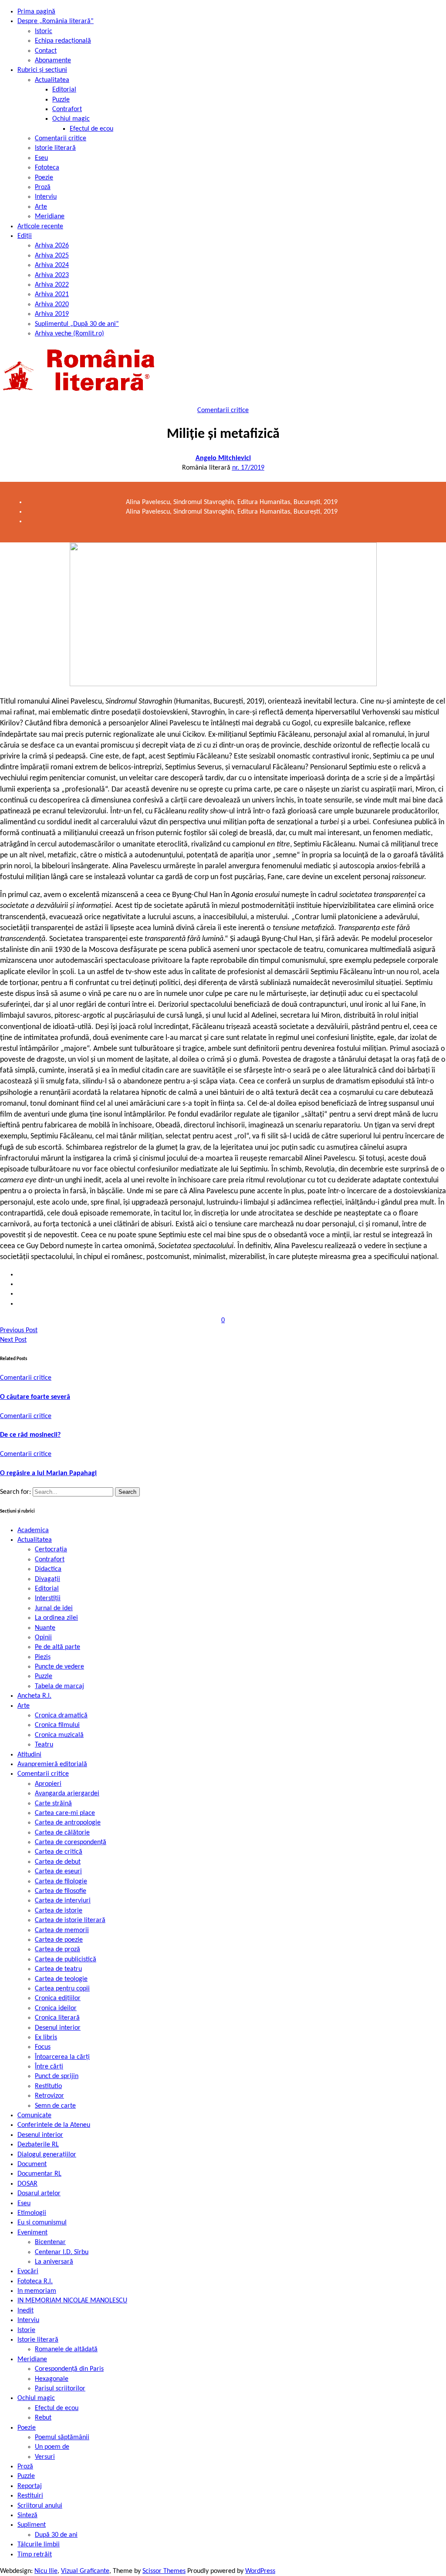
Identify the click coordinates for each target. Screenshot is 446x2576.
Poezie (44, 178)
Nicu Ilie (46, 2571)
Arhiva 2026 (52, 246)
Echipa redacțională (63, 41)
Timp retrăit (35, 2555)
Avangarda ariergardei (67, 1794)
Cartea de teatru (58, 1969)
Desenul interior (58, 2028)
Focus (43, 2047)
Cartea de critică (59, 1852)
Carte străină (53, 1804)
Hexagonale (52, 2379)
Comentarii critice (61, 139)
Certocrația (51, 1550)
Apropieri (48, 1784)
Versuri (45, 2457)
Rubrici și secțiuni (42, 70)
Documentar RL (39, 2174)
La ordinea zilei (56, 1618)
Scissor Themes (164, 2571)
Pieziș (43, 1657)
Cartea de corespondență (71, 1842)
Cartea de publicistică (66, 1960)
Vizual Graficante (85, 2571)
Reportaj (30, 2486)
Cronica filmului (57, 1725)
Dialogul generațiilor (47, 2155)
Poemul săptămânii (62, 2437)
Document (32, 2164)
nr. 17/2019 (248, 468)
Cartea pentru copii (62, 1989)
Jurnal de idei (54, 1608)
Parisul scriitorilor (60, 2389)
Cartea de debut (58, 1862)
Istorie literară (55, 148)
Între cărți (49, 2067)
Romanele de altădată (66, 2349)
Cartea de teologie (61, 1979)
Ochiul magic (71, 119)
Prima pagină (36, 12)
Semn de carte (55, 2106)
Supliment (32, 2525)
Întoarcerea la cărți (62, 2057)
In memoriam (37, 2291)
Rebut (43, 2418)
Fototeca (47, 168)
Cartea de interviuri (63, 1901)
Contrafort (67, 109)
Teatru (44, 1745)
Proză (43, 187)
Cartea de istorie (59, 1911)
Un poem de (52, 2447)
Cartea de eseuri (58, 1872)
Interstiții (48, 1598)
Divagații (47, 1579)
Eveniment (32, 2233)
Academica (33, 1530)
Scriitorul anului (40, 2506)
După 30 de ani (56, 2535)
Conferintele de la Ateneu (54, 2125)
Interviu (46, 197)
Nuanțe (45, 1628)
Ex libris (46, 2038)
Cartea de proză (57, 1950)
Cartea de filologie (61, 1882)
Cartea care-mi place (65, 1813)
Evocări (28, 2271)
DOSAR (27, 2184)
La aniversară (54, 2262)
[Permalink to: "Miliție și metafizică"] (223, 684)
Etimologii (32, 2213)
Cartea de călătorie (62, 1833)
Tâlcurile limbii (39, 2545)
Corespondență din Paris (69, 2369)
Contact (46, 51)
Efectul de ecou (91, 129)
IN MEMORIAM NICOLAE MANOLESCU (72, 2301)
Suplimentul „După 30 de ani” (77, 324)
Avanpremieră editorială (52, 1764)
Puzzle (61, 100)
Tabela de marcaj (59, 1686)
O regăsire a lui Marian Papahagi (48, 1473)
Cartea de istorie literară (70, 1920)
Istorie (26, 2330)
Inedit (25, 2311)
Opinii (43, 1638)
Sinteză (27, 2515)
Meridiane (50, 217)
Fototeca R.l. (35, 2282)
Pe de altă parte (57, 1647)
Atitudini (29, 1755)
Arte (41, 207)
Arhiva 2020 (52, 305)
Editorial (64, 90)
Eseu (41, 158)
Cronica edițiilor (58, 1998)
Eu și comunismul (42, 2223)
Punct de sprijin (57, 2076)
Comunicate (34, 2116)
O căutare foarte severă (35, 1397)
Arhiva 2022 (52, 285)
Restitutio (48, 2086)
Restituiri (30, 2496)
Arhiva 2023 (52, 275)
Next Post (13, 1340)
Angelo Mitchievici (223, 458)
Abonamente (53, 61)
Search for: (16, 1492)
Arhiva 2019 (52, 314)
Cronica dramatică (61, 1716)
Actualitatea (52, 80)
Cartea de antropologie (68, 1823)
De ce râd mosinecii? (30, 1435)
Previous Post (19, 1330)
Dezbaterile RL (38, 2145)
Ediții (25, 236)
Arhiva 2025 (52, 256)
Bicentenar (50, 2242)
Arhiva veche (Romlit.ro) (69, 334)
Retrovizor (49, 2096)
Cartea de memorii (62, 1930)
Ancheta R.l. (34, 1696)
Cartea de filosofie (61, 1891)
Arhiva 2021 (52, 294)
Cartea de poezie (59, 1940)
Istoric (44, 31)
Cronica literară (57, 2018)
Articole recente (40, 227)
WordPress (260, 2571)
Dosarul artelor (39, 2193)
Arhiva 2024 (52, 265)
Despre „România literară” (56, 21)
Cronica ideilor (56, 2008)
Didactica (48, 1569)
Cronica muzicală (59, 1735)
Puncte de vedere (59, 1667)
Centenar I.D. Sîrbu (62, 2252)
